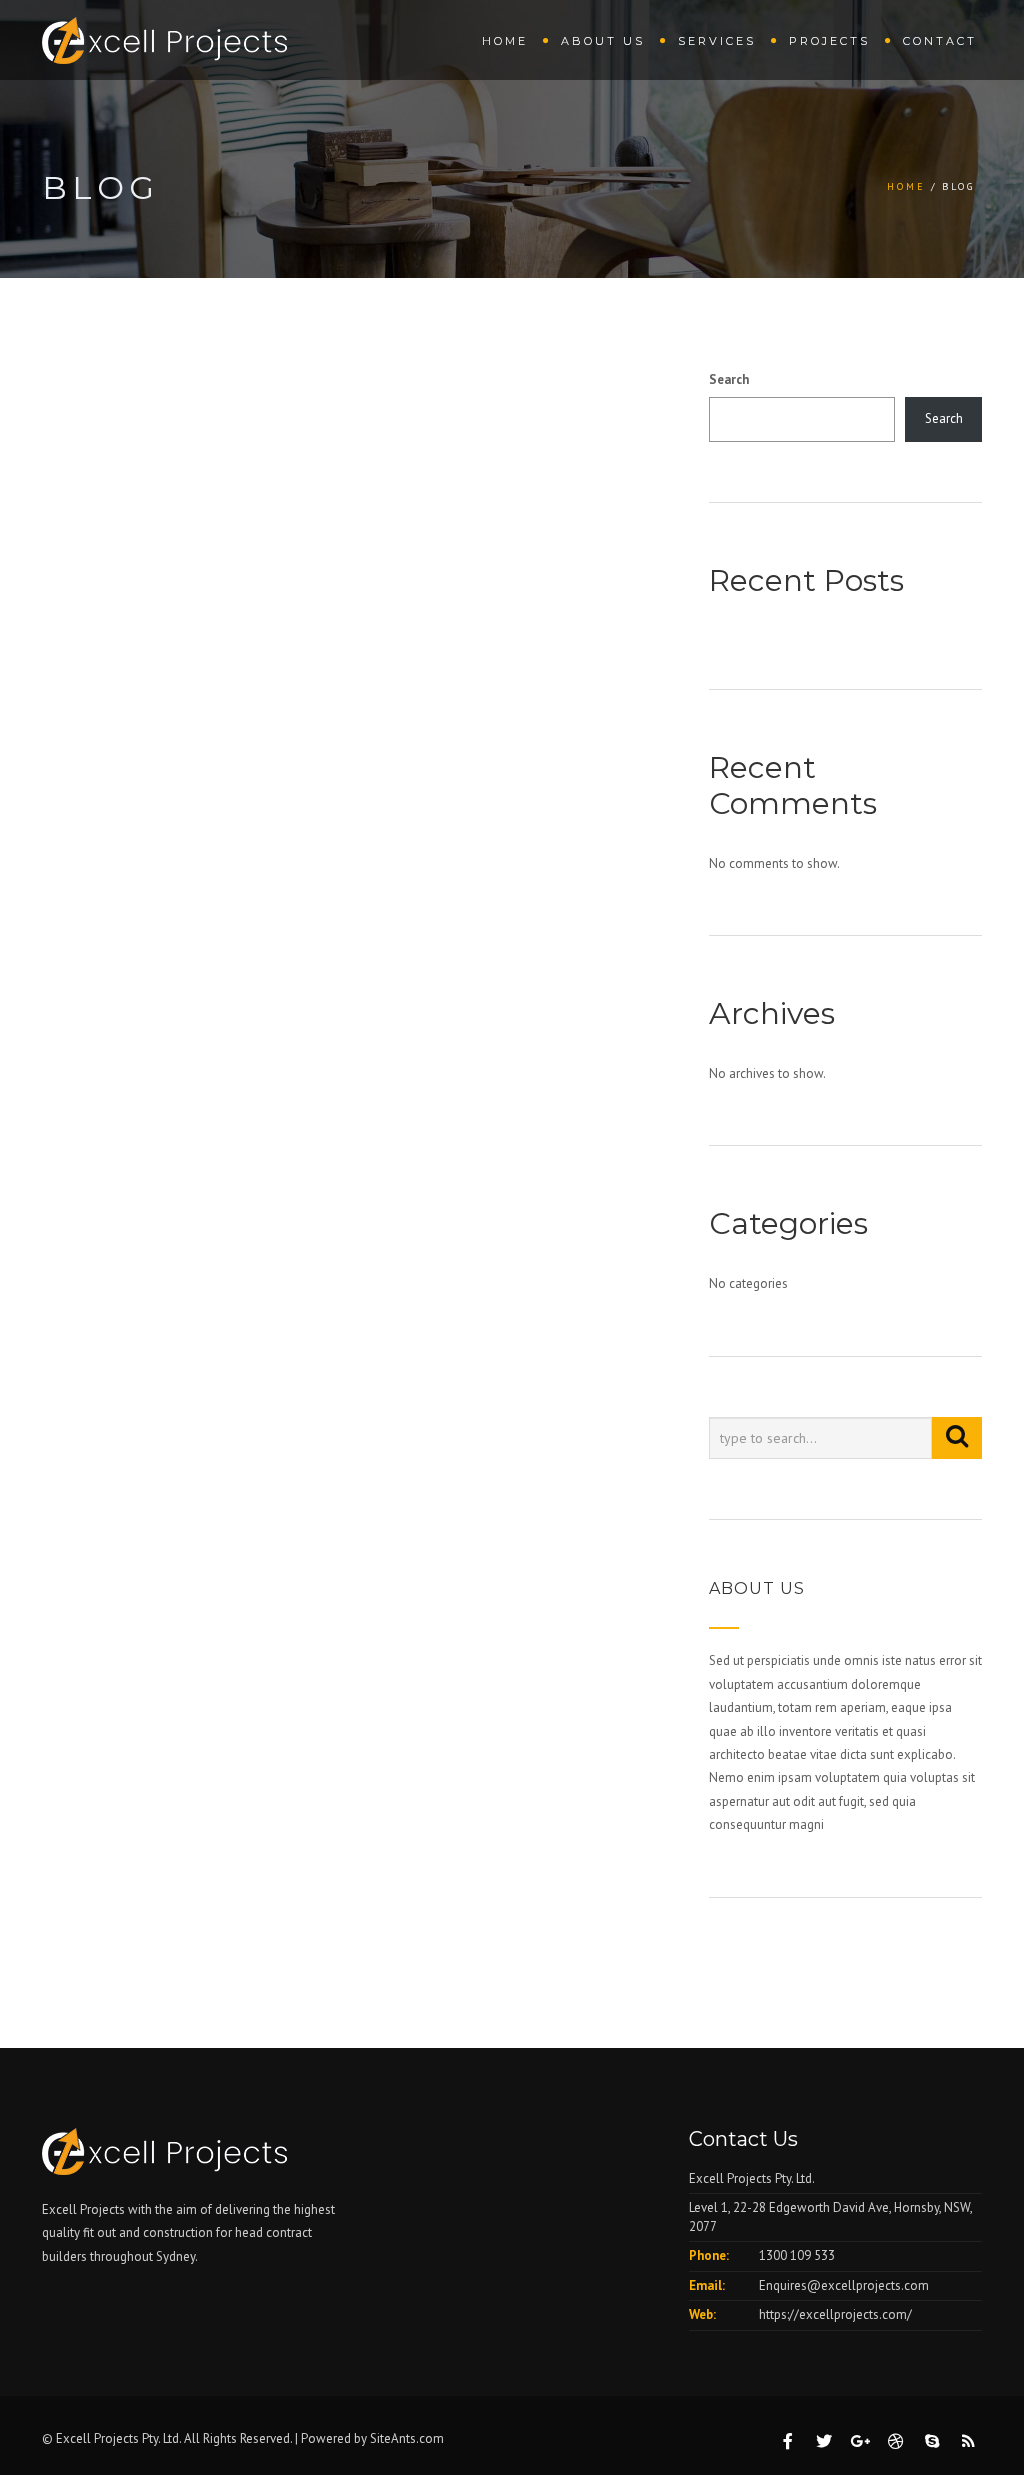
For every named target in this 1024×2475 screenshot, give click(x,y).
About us (603, 41)
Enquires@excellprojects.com (844, 2285)
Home (505, 41)
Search (729, 379)
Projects (829, 41)
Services (717, 41)
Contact (940, 41)
